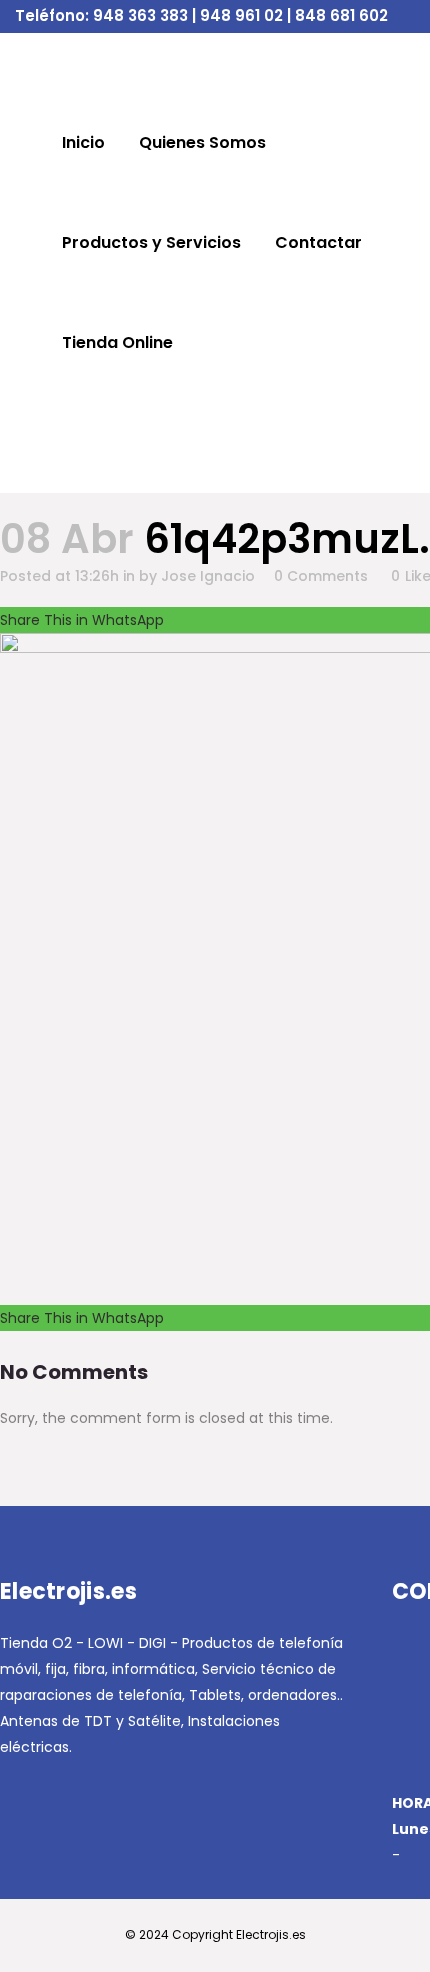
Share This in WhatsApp (82, 620)
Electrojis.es (271, 1934)
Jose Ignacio (208, 576)
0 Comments (321, 576)
